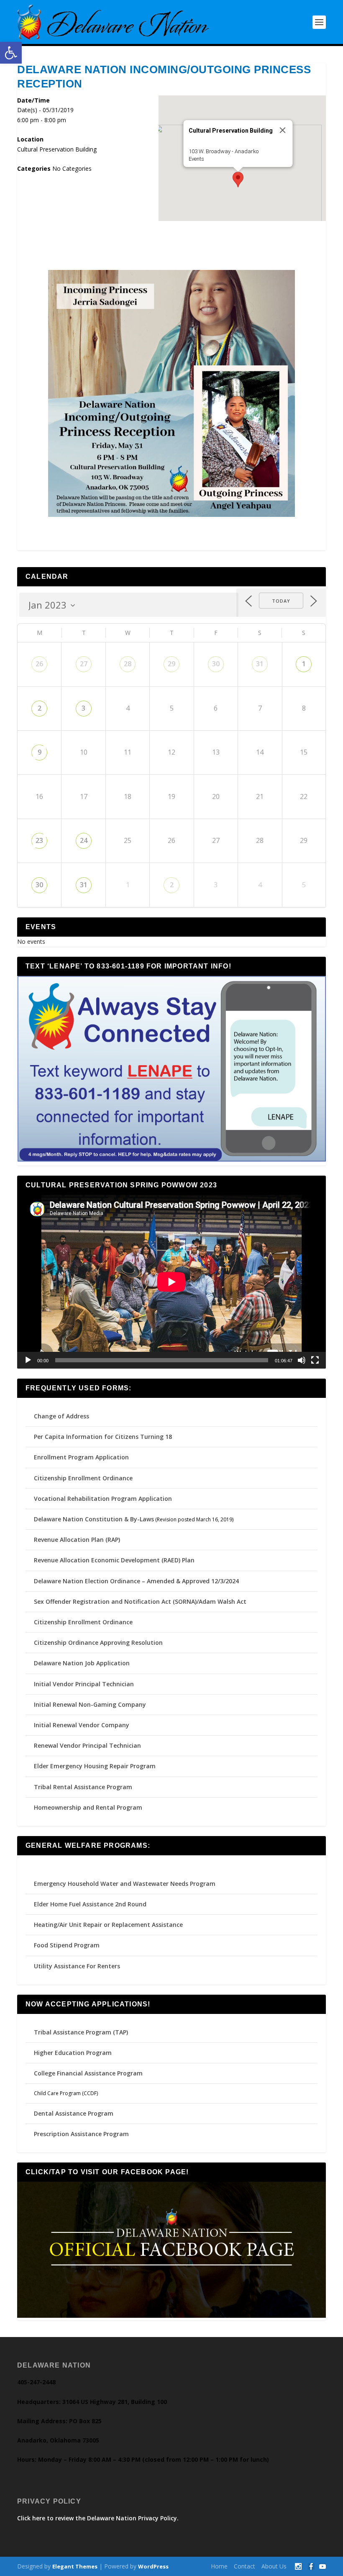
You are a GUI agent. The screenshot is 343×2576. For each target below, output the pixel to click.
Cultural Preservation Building (57, 149)
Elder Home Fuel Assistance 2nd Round (90, 1904)
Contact (244, 2566)
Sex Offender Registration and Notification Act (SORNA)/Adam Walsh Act (140, 1601)
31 (260, 664)
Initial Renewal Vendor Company (82, 1725)
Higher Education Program (73, 2053)
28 (128, 664)
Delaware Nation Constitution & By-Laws (94, 1519)
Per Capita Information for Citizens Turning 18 (103, 1437)
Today (281, 601)
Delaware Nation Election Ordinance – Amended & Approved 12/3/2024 (136, 1581)
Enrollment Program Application (81, 1457)
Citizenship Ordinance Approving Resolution (98, 1642)
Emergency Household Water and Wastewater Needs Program (125, 1884)
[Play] (28, 1360)
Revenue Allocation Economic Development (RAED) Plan (114, 1560)
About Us (274, 2566)
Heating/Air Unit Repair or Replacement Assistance (108, 1925)
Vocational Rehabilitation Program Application (103, 1499)
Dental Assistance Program (74, 2113)
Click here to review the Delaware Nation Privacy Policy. (98, 2518)
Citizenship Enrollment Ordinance (83, 1478)
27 (84, 664)
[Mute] (302, 1360)
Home (219, 2566)
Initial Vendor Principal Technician (84, 1684)
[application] (171, 1282)
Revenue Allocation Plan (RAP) (77, 1540)
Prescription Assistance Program (81, 2134)
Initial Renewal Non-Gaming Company (90, 1704)
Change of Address (61, 1416)
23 (39, 840)
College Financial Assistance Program (88, 2073)
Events (196, 159)
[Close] (283, 130)
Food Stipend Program (67, 1945)
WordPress (153, 2566)
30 (216, 664)
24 (84, 840)
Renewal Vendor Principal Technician (87, 1745)
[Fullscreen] (315, 1360)
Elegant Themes (75, 2566)
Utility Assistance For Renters (77, 1966)
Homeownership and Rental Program (88, 1807)
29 (171, 664)
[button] (11, 53)
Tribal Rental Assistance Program (84, 1787)
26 (39, 664)
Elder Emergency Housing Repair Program (95, 1766)
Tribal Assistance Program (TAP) (81, 2032)
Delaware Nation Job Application (82, 1663)
